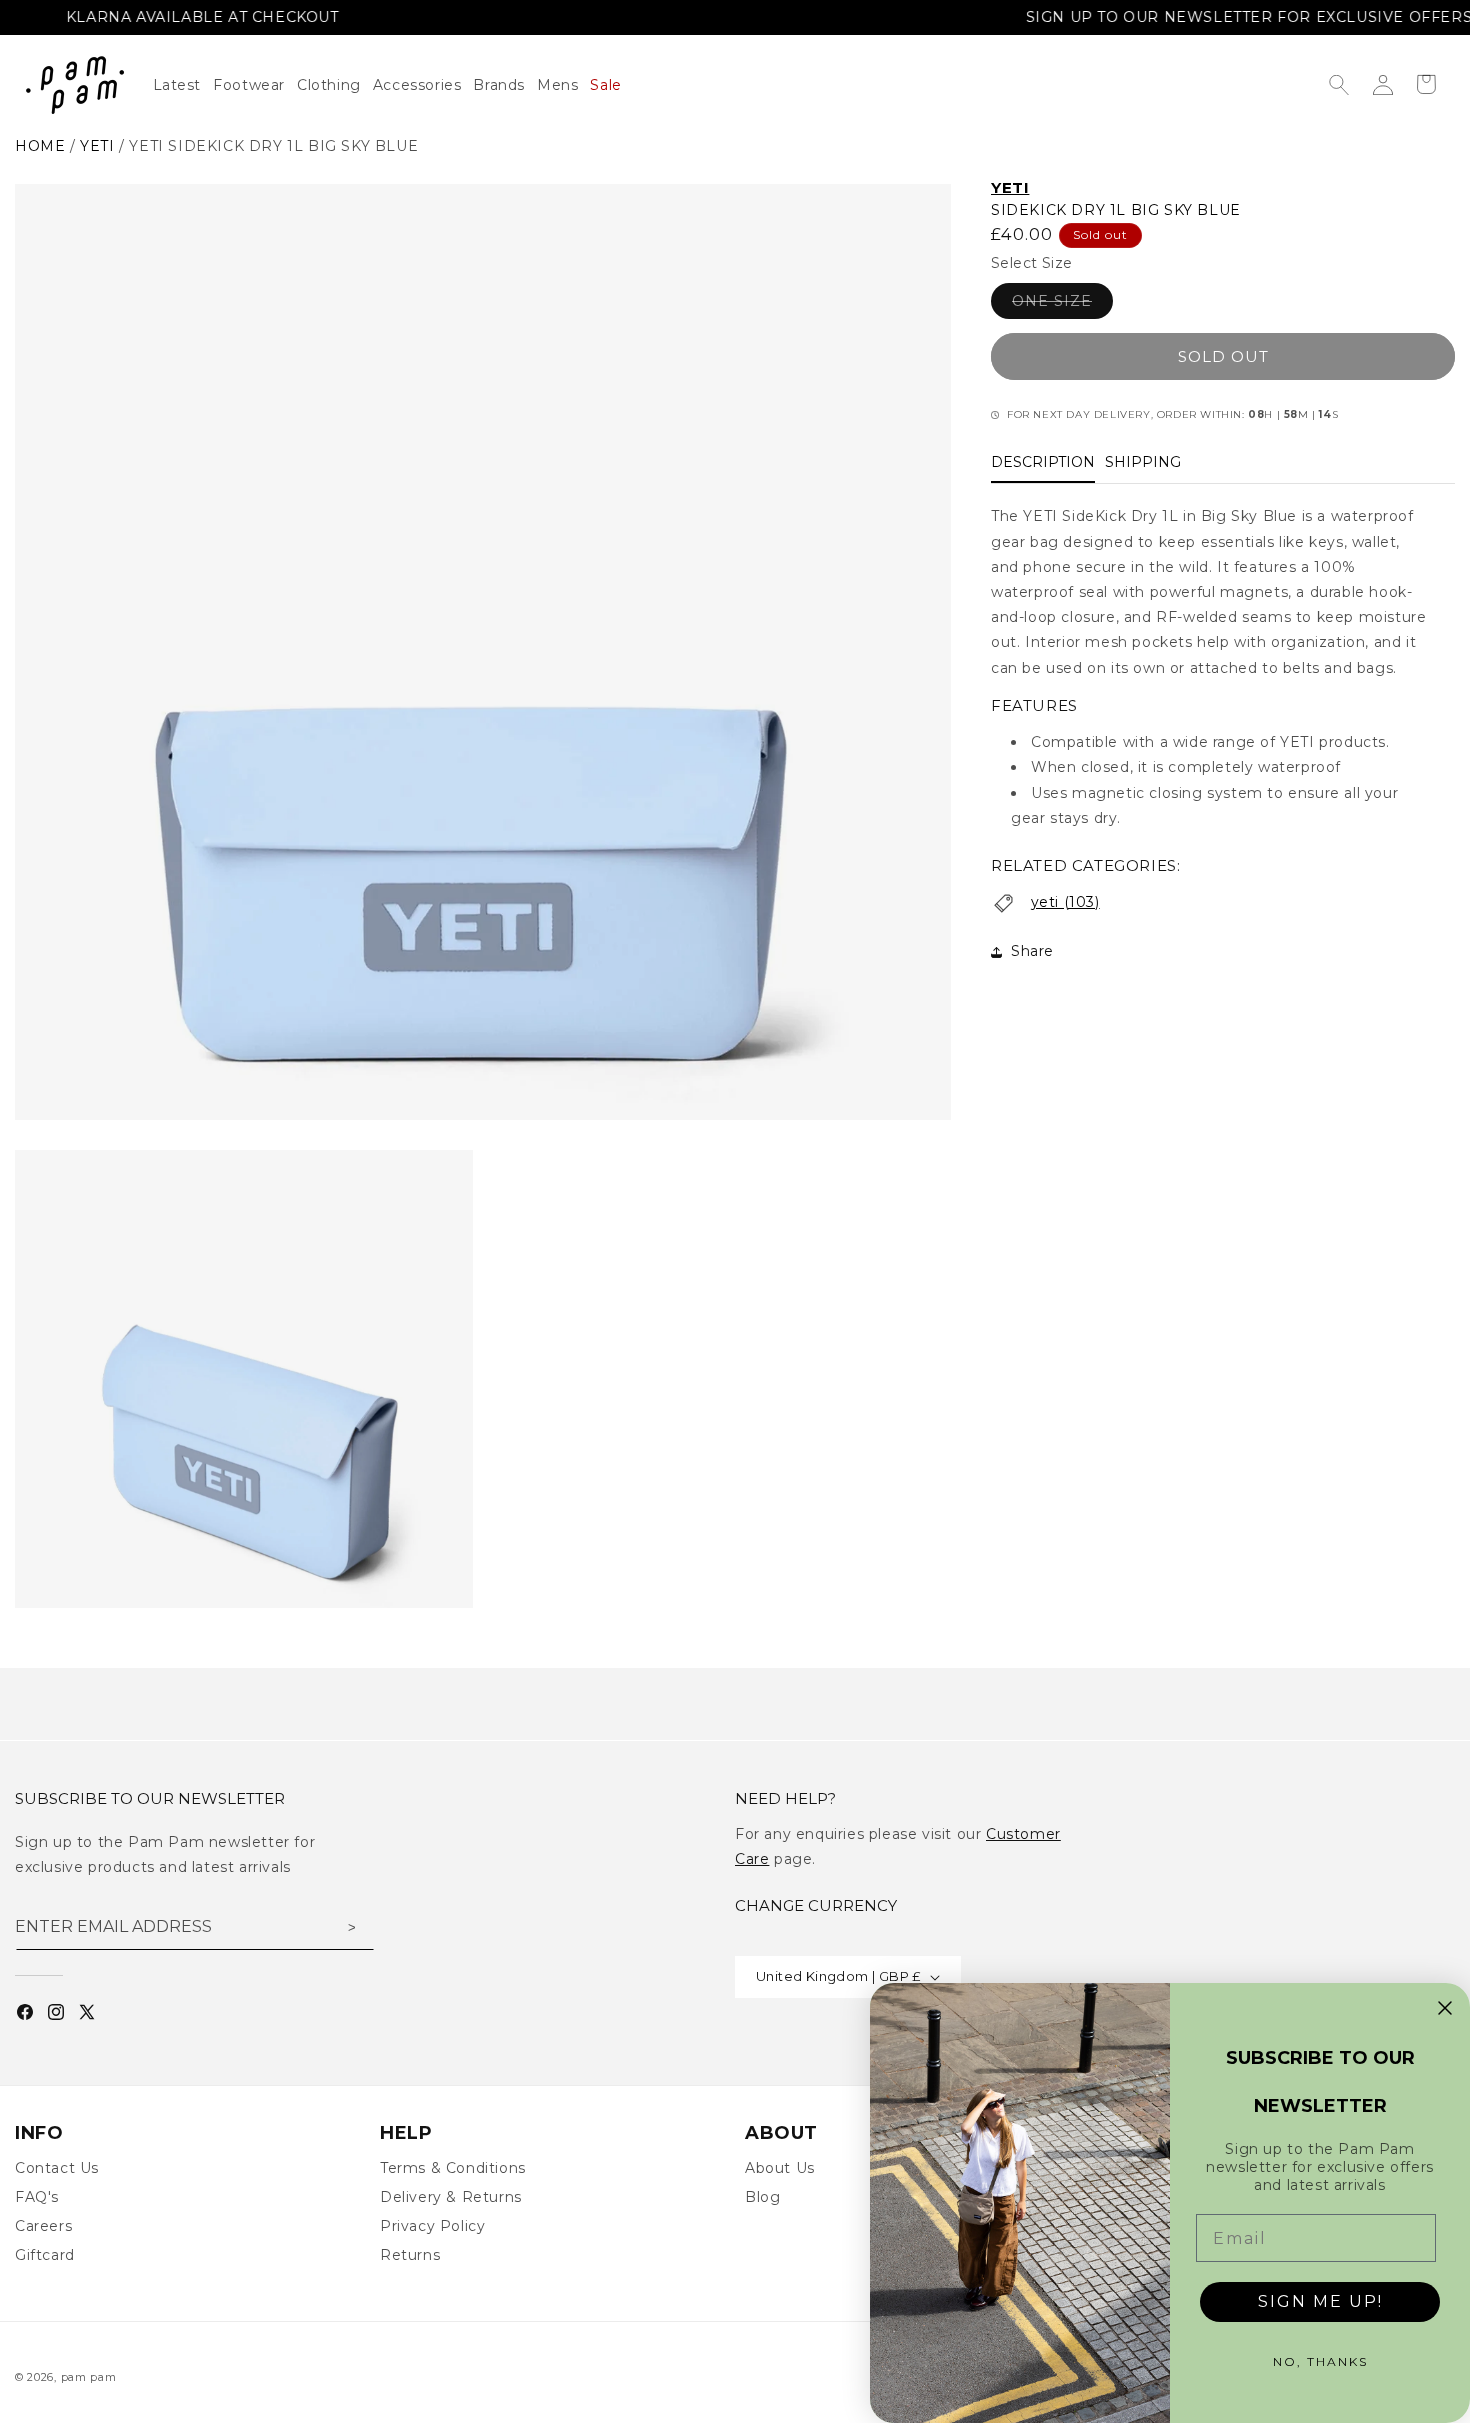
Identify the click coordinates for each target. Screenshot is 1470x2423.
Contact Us (57, 2168)
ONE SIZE (1062, 306)
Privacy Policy (432, 2226)
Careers (43, 2226)
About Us (780, 2168)
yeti (97, 146)
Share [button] (1032, 951)
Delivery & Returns (451, 2197)
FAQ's (37, 2197)
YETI (1010, 187)
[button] (335, 85)
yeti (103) (1065, 902)
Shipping (1143, 463)
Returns (410, 2255)
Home (40, 146)
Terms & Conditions (453, 2168)
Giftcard (45, 2255)
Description (1043, 463)
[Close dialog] (1445, 2008)
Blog (762, 2197)
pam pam (89, 2377)
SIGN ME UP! (1320, 2301)
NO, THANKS (1320, 2361)
